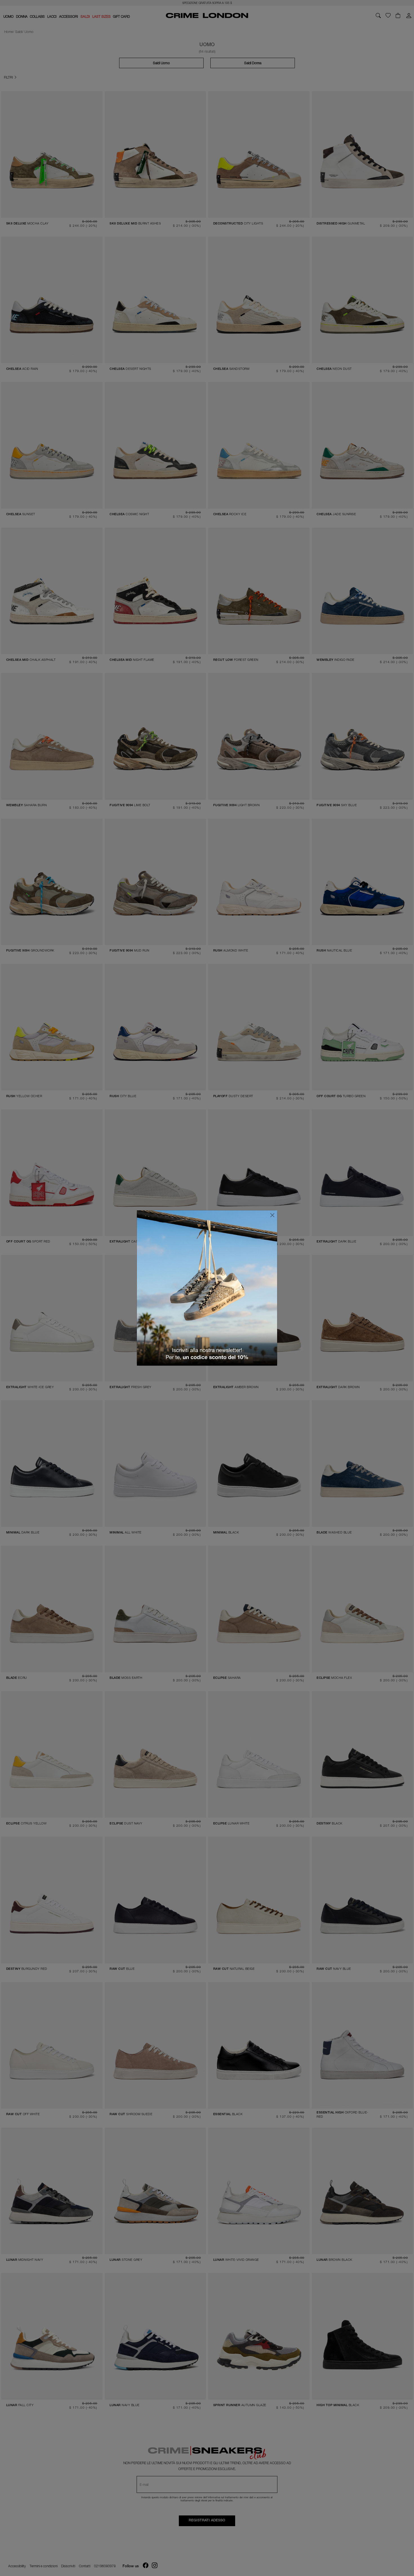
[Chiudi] (272, 1215)
